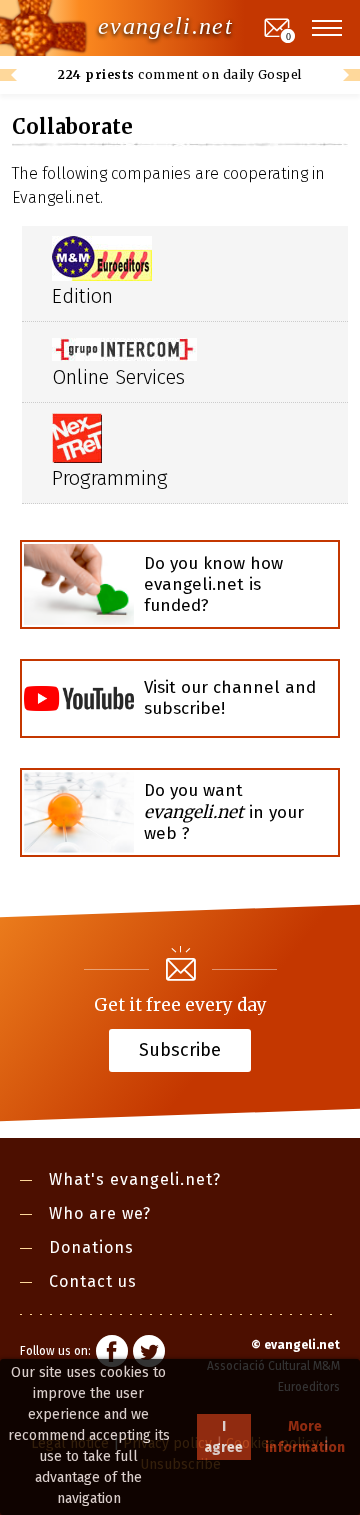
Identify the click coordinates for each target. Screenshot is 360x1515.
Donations (91, 1247)
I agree (223, 1437)
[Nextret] (77, 437)
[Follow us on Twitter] (149, 1354)
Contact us (93, 1281)
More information (305, 1437)
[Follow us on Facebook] (112, 1354)
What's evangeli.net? (135, 1179)
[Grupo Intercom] (124, 347)
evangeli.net (165, 26)
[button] (328, 28)
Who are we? (100, 1213)
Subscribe (180, 1049)
